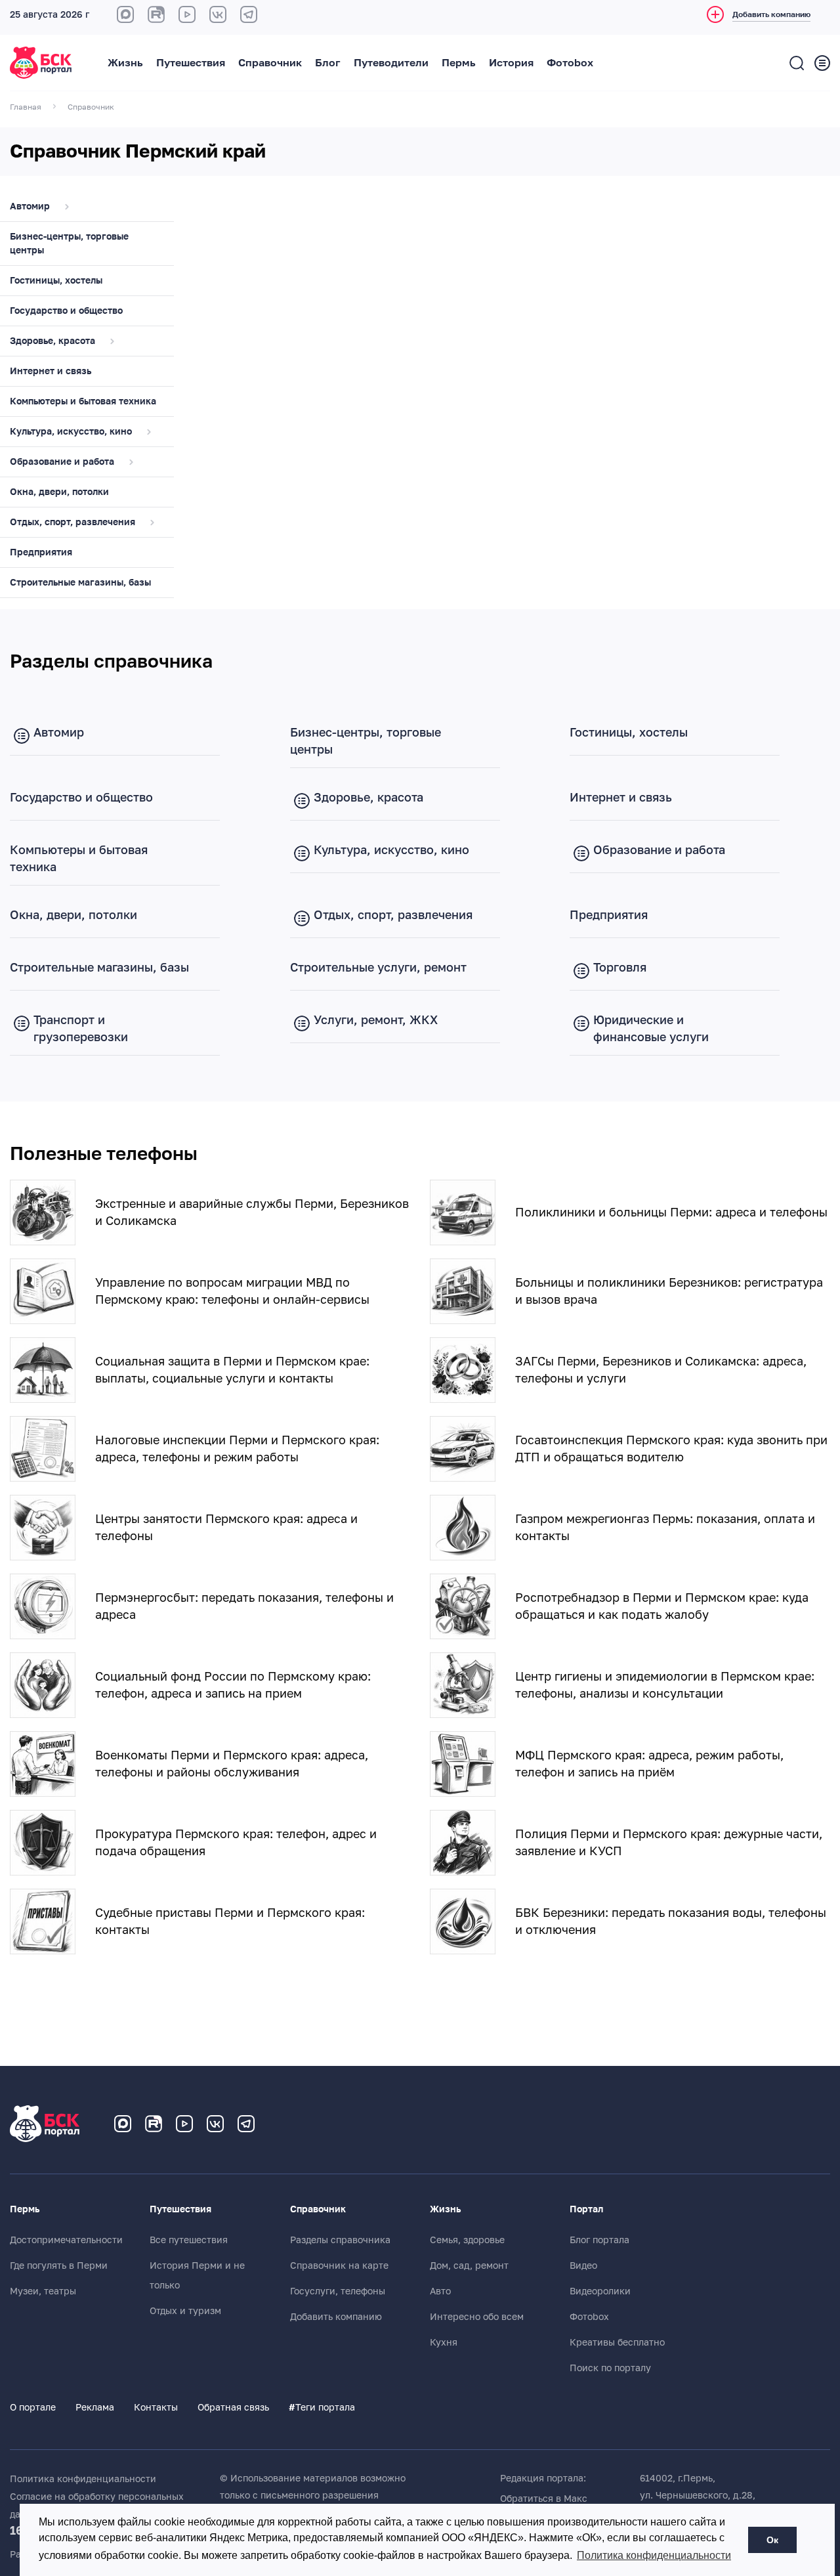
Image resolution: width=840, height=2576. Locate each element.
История (511, 63)
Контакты (156, 2407)
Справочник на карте (339, 2265)
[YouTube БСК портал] (184, 2124)
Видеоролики (600, 2291)
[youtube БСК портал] (187, 14)
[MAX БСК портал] (125, 14)
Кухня (444, 2342)
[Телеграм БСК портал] (246, 2124)
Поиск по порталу (610, 2368)
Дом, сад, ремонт (469, 2265)
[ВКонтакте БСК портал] (218, 14)
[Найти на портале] (797, 63)
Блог (328, 63)
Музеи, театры (43, 2291)
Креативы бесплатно (617, 2342)
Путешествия (191, 63)
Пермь (459, 63)
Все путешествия (189, 2240)
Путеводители (391, 63)
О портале (33, 2407)
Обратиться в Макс (544, 2499)
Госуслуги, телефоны (338, 2291)
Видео (583, 2265)
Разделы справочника (340, 2240)
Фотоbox (570, 63)
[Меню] (822, 63)
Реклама (95, 2407)
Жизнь (125, 63)
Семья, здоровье (467, 2240)
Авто (440, 2291)
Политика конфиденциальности (83, 2479)
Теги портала (322, 2407)
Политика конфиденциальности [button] (654, 2555)
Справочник (270, 63)
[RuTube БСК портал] (156, 14)
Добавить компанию (336, 2317)
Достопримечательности (66, 2240)
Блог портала (599, 2240)
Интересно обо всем (477, 2317)
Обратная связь (233, 2407)
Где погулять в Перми (59, 2265)
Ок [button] (772, 2540)
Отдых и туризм (185, 2311)
